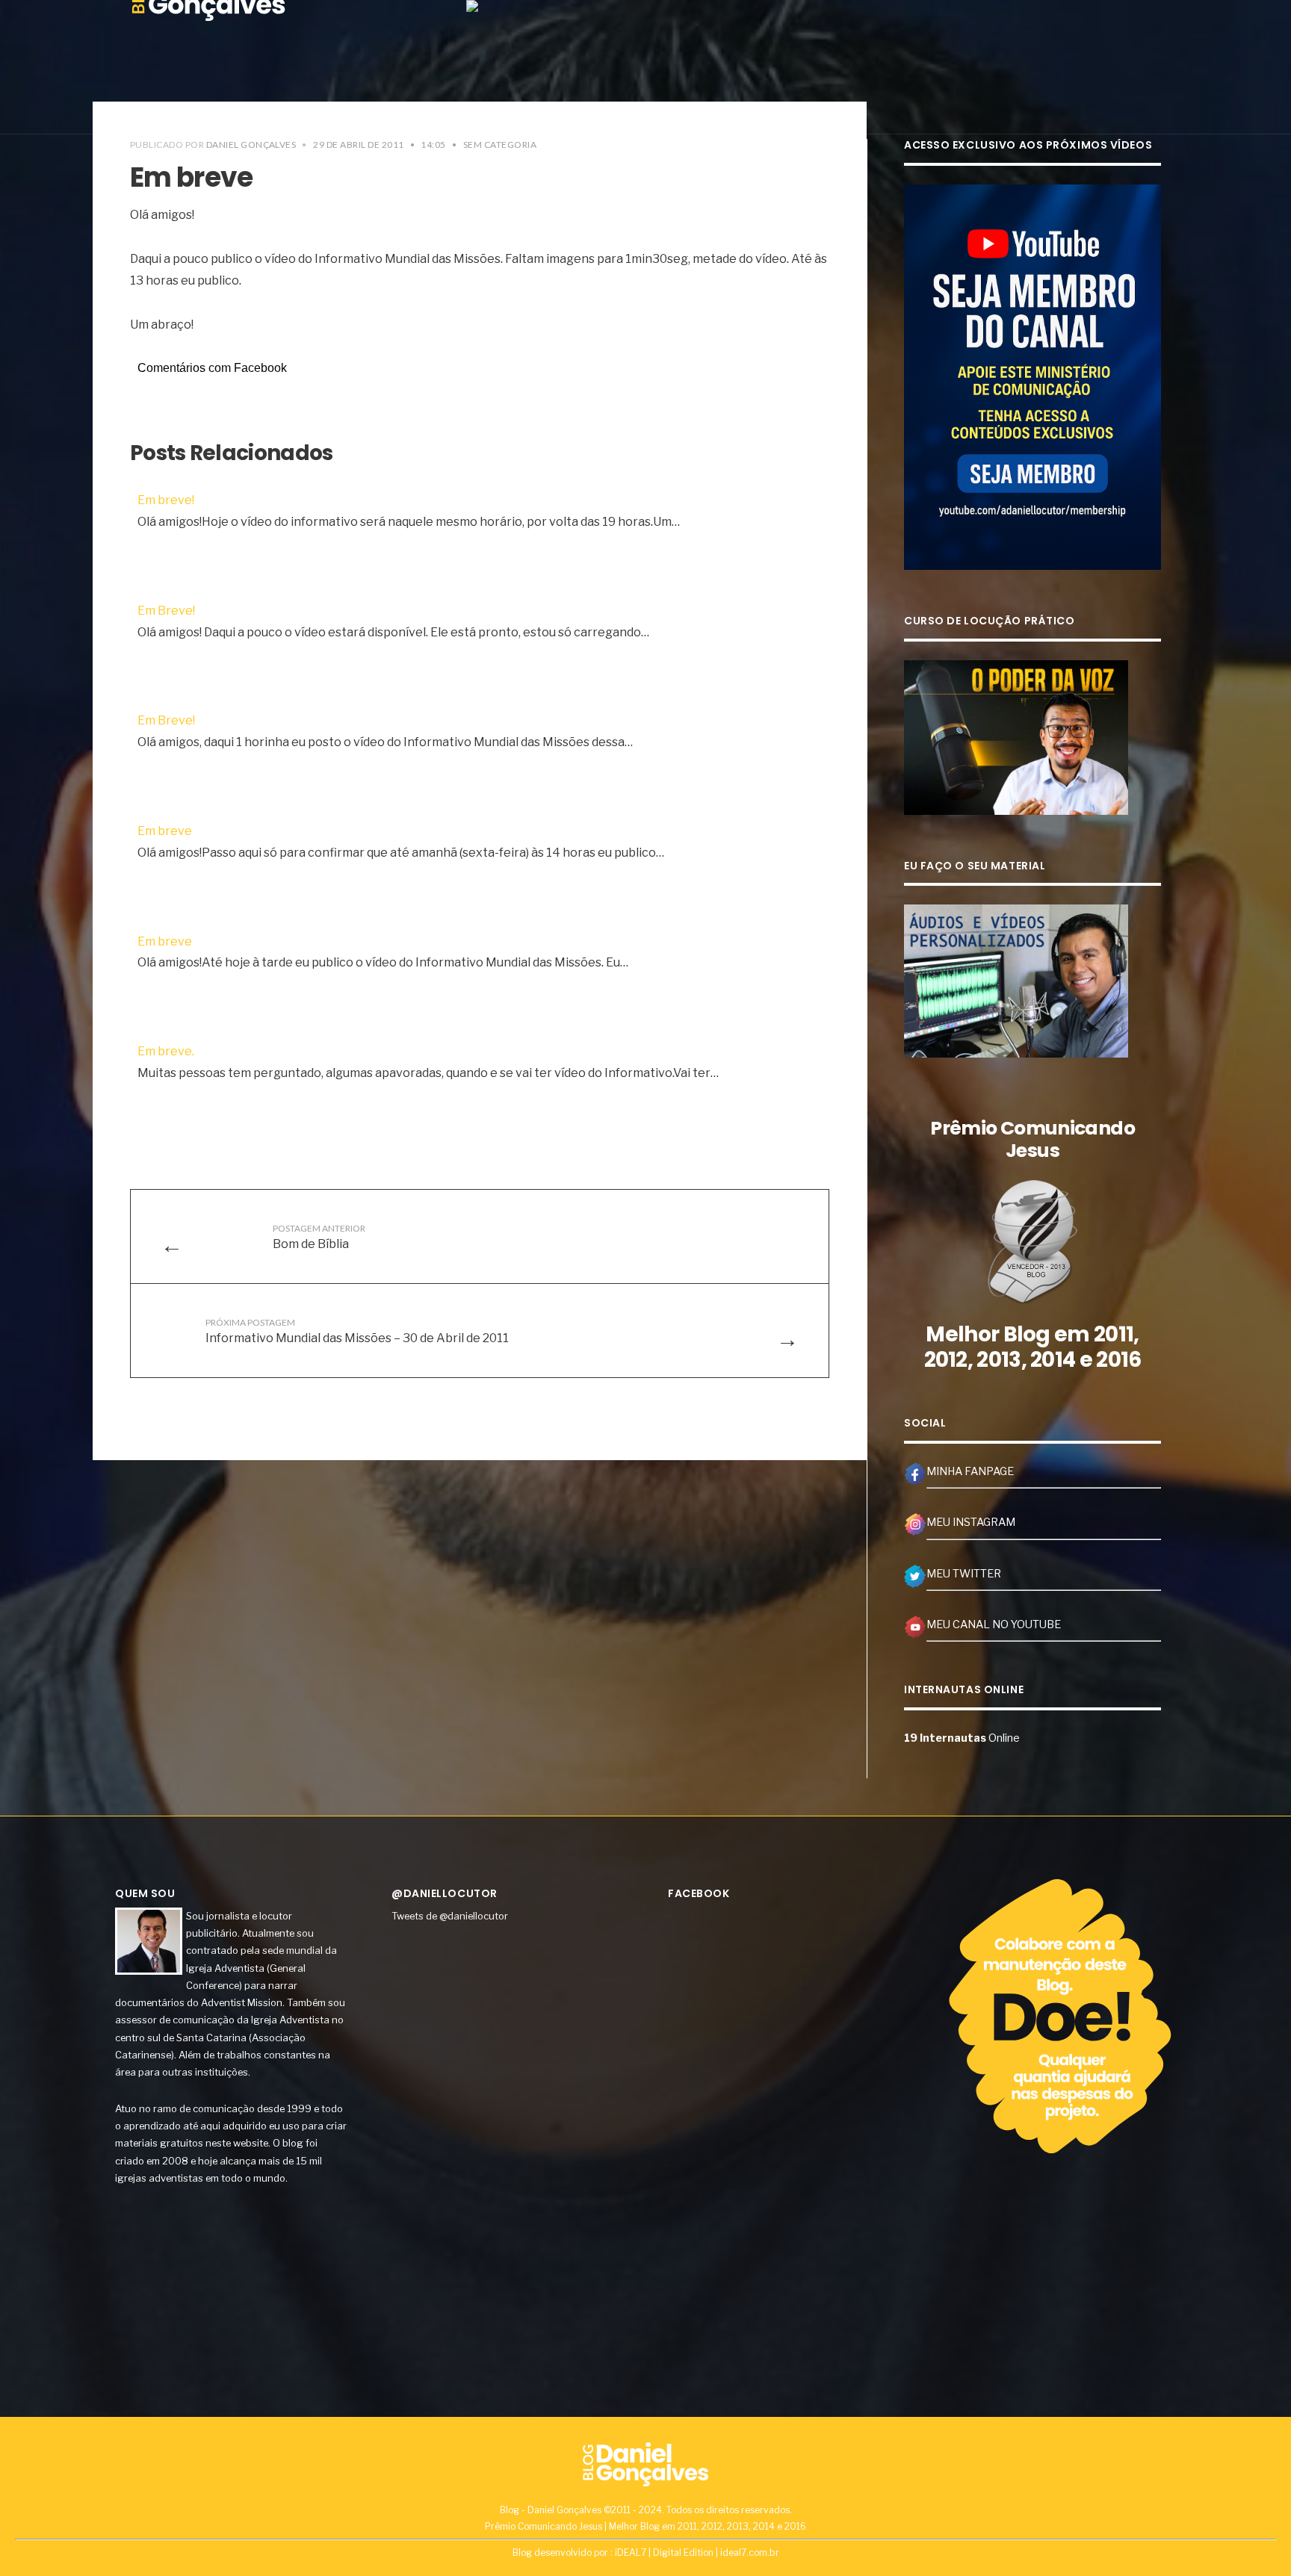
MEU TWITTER (964, 1574)
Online (962, 1738)
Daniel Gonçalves (251, 145)
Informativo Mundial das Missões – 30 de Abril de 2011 (357, 1331)
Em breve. (166, 1051)
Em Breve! (166, 611)
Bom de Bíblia (319, 1237)
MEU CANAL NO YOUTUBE (994, 1624)
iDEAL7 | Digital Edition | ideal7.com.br (697, 2552)
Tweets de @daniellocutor (450, 1916)
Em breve (165, 831)
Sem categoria (500, 145)
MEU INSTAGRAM (971, 1522)
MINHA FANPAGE (970, 1471)
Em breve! (166, 500)
